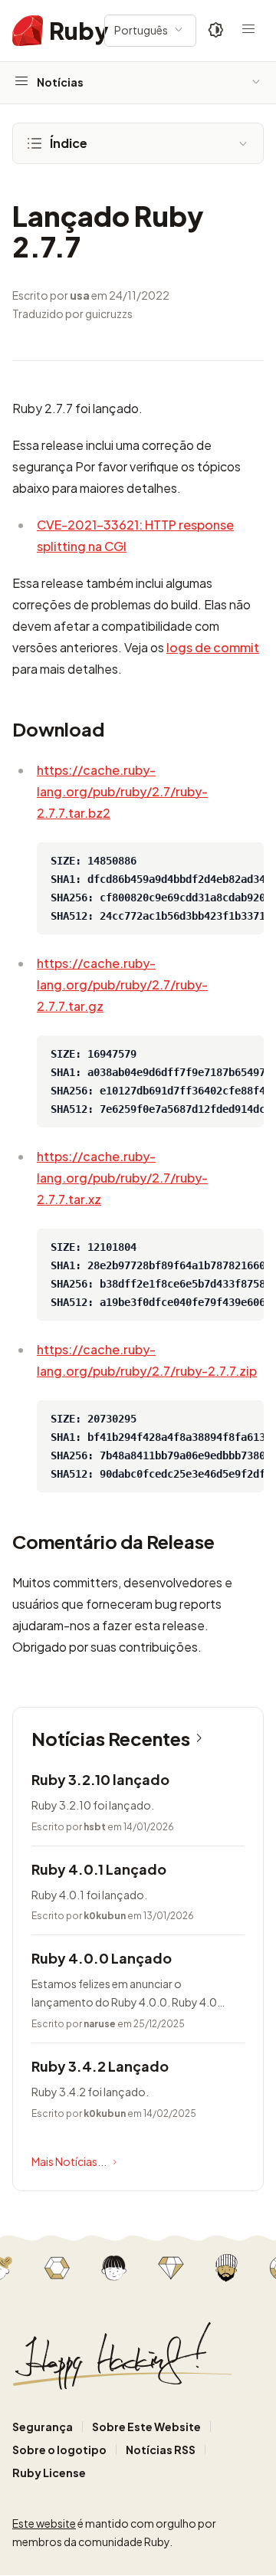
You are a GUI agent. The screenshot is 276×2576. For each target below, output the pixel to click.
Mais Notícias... (69, 2161)
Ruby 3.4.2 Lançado (100, 2066)
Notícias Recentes (111, 1738)
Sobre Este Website (146, 2427)
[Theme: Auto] (216, 31)
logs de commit (213, 647)
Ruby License (49, 2473)
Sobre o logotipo (59, 2450)
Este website (44, 2523)
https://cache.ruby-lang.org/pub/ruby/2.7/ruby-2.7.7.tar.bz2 (122, 791)
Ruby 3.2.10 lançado (100, 1779)
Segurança (43, 2427)
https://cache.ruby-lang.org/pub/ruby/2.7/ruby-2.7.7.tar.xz (122, 1178)
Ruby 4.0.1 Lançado (99, 1869)
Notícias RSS (161, 2450)
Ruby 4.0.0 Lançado (102, 1958)
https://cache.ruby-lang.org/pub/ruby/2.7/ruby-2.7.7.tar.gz (122, 984)
